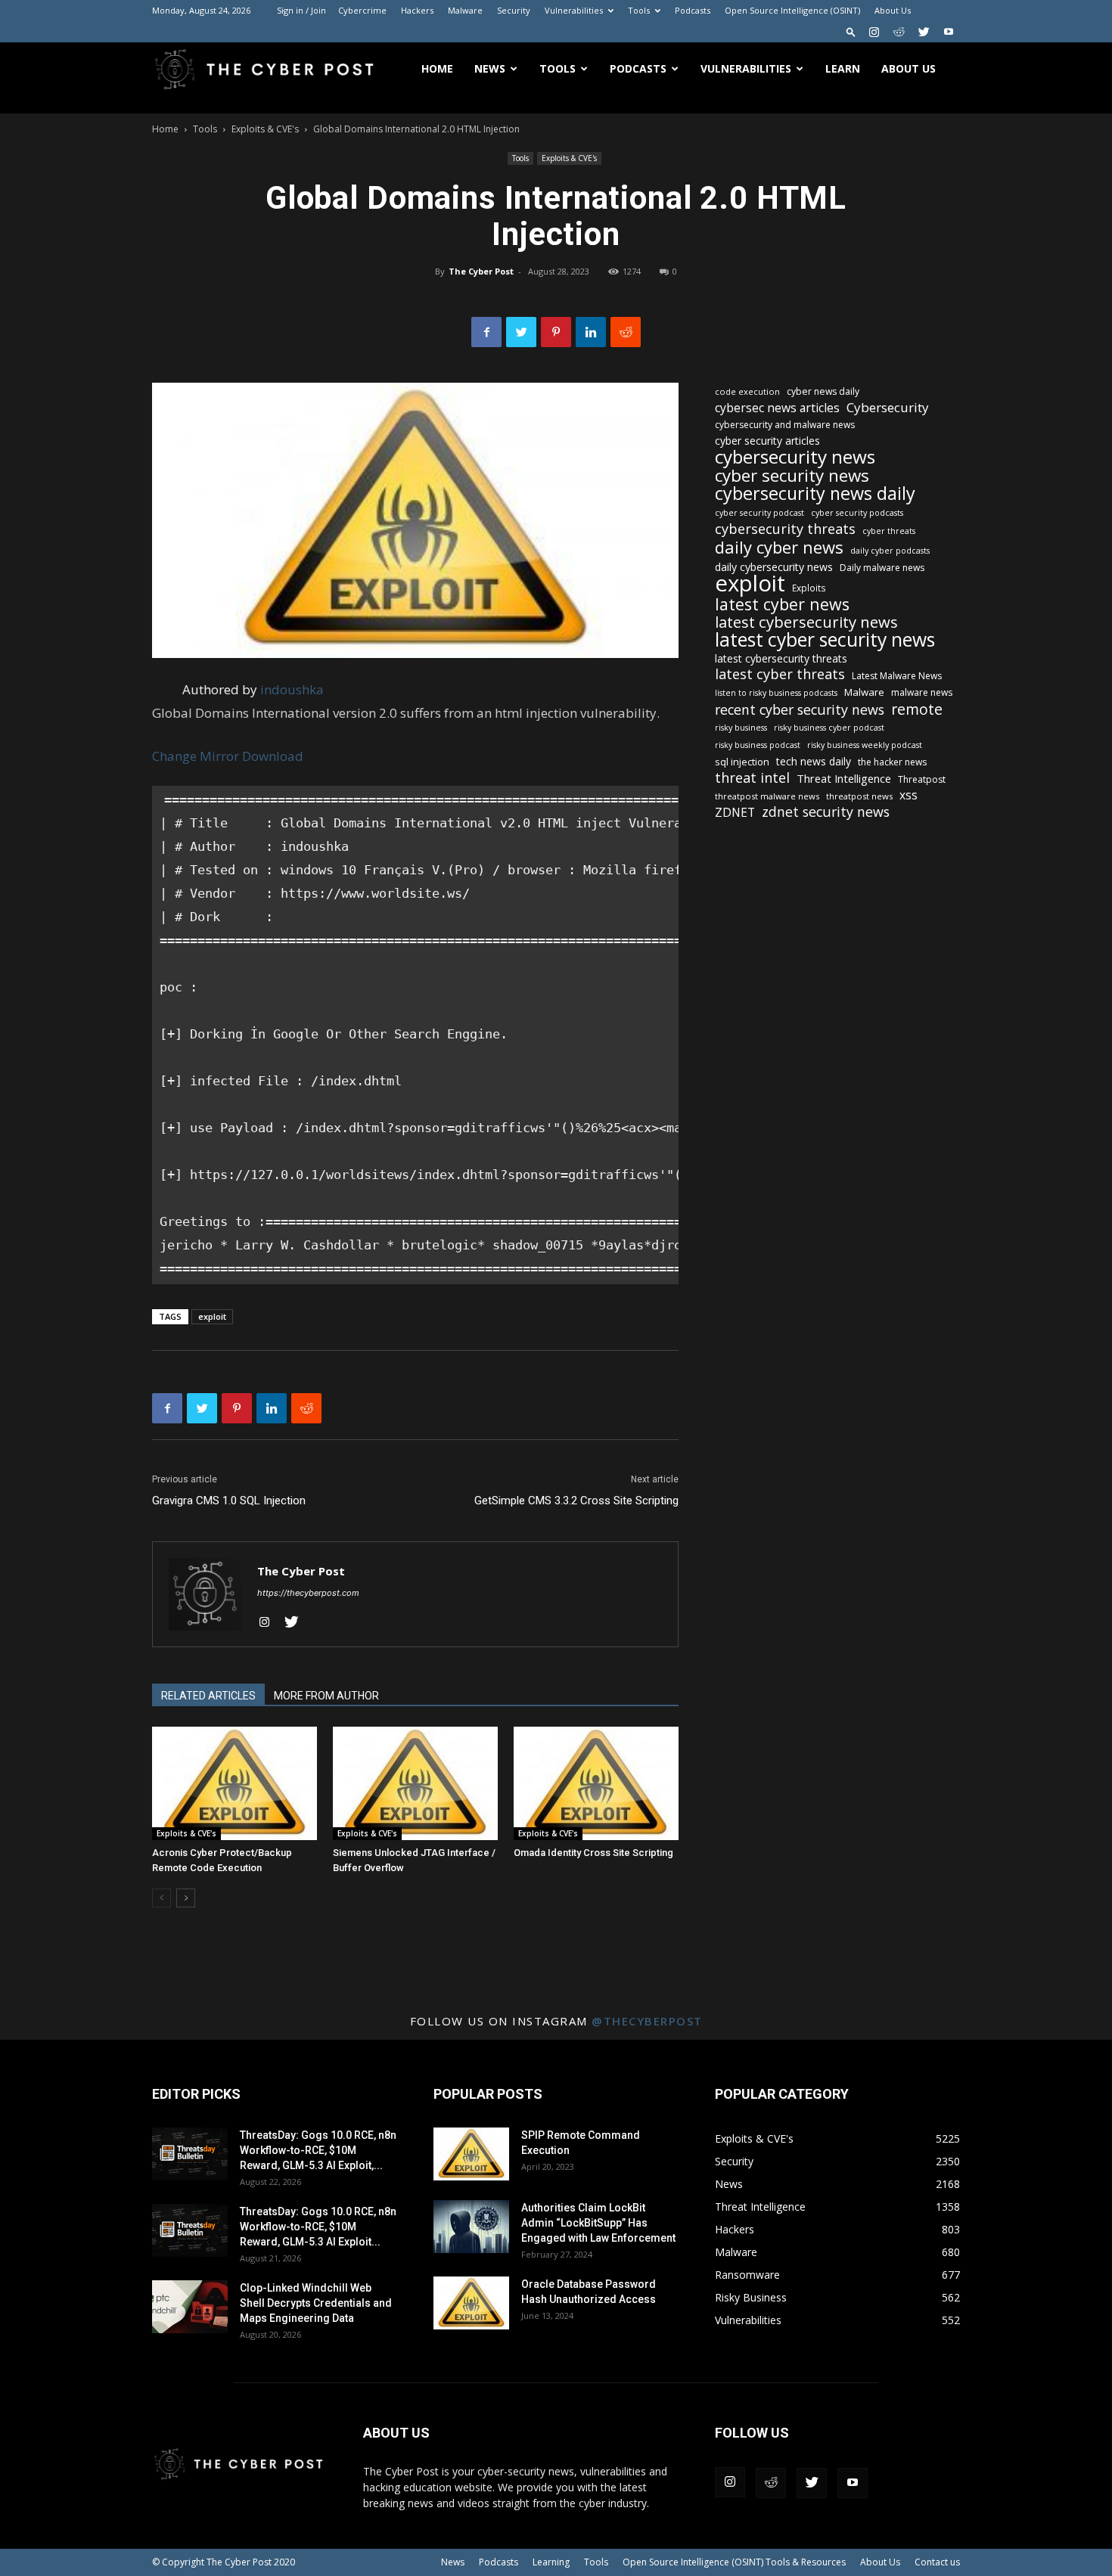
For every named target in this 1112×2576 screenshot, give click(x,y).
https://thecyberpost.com (308, 1593)
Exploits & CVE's (265, 129)
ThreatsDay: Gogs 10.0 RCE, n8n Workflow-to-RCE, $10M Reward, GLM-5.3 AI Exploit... (318, 2227)
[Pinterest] (556, 332)
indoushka (292, 689)
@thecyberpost (647, 2021)
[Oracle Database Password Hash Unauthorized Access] (471, 2303)
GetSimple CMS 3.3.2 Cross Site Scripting (576, 1501)
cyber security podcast (759, 513)
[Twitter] (924, 32)
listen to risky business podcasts (776, 693)
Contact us (937, 2562)
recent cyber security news (800, 710)
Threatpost (922, 779)
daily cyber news (779, 547)
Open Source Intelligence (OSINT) (792, 10)
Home (437, 68)
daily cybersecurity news (774, 567)
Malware (465, 10)
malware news (922, 692)
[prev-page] (162, 1898)
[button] (851, 31)
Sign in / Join (301, 10)
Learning (551, 2562)
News (490, 68)
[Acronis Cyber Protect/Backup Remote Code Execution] (235, 1783)
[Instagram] (874, 32)
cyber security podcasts (857, 513)
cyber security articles (767, 441)
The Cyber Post (481, 271)
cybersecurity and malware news (785, 425)
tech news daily (814, 761)
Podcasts (693, 10)
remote (917, 709)
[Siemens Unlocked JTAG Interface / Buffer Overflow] (415, 1783)
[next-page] (186, 1898)
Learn (843, 68)
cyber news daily (823, 391)
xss (909, 795)
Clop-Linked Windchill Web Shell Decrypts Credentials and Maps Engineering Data (316, 2303)
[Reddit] (899, 32)
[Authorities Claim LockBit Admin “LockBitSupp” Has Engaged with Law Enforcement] (471, 2227)
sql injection (742, 762)
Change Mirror (196, 756)
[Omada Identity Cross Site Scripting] (596, 1783)
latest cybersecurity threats (781, 658)
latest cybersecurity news (806, 622)
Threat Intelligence (844, 778)
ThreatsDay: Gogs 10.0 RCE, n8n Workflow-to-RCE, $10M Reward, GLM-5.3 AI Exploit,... (318, 2150)
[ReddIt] (626, 332)
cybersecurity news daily (815, 493)
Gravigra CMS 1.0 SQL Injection (229, 1501)
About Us (893, 10)
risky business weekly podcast (865, 745)
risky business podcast (758, 745)
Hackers (417, 10)
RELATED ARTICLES (208, 1696)
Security (514, 10)
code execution (747, 391)
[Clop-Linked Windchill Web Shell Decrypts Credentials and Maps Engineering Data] (190, 2307)
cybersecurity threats (785, 529)
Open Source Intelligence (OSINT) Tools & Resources (734, 2562)
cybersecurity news (795, 456)
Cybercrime (362, 10)
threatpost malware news (767, 796)
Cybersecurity (888, 407)
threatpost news (859, 796)
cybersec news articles (777, 408)
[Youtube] (949, 32)
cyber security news (792, 475)
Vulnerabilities (574, 10)
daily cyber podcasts (890, 551)
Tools (639, 10)
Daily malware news (882, 568)
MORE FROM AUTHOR (326, 1696)
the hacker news (892, 762)
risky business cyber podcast (829, 728)
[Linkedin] (591, 332)
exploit (212, 1316)
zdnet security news (826, 812)
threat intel (752, 778)
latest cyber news (782, 604)
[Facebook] (486, 332)
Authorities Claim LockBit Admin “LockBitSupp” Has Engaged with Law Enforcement (598, 2223)
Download (273, 756)
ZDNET (735, 813)
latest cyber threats (780, 674)
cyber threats (889, 531)
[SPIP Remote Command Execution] (471, 2154)
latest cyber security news (825, 639)
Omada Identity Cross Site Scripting (593, 1853)
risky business (741, 728)
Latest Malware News (897, 676)
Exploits (809, 588)
